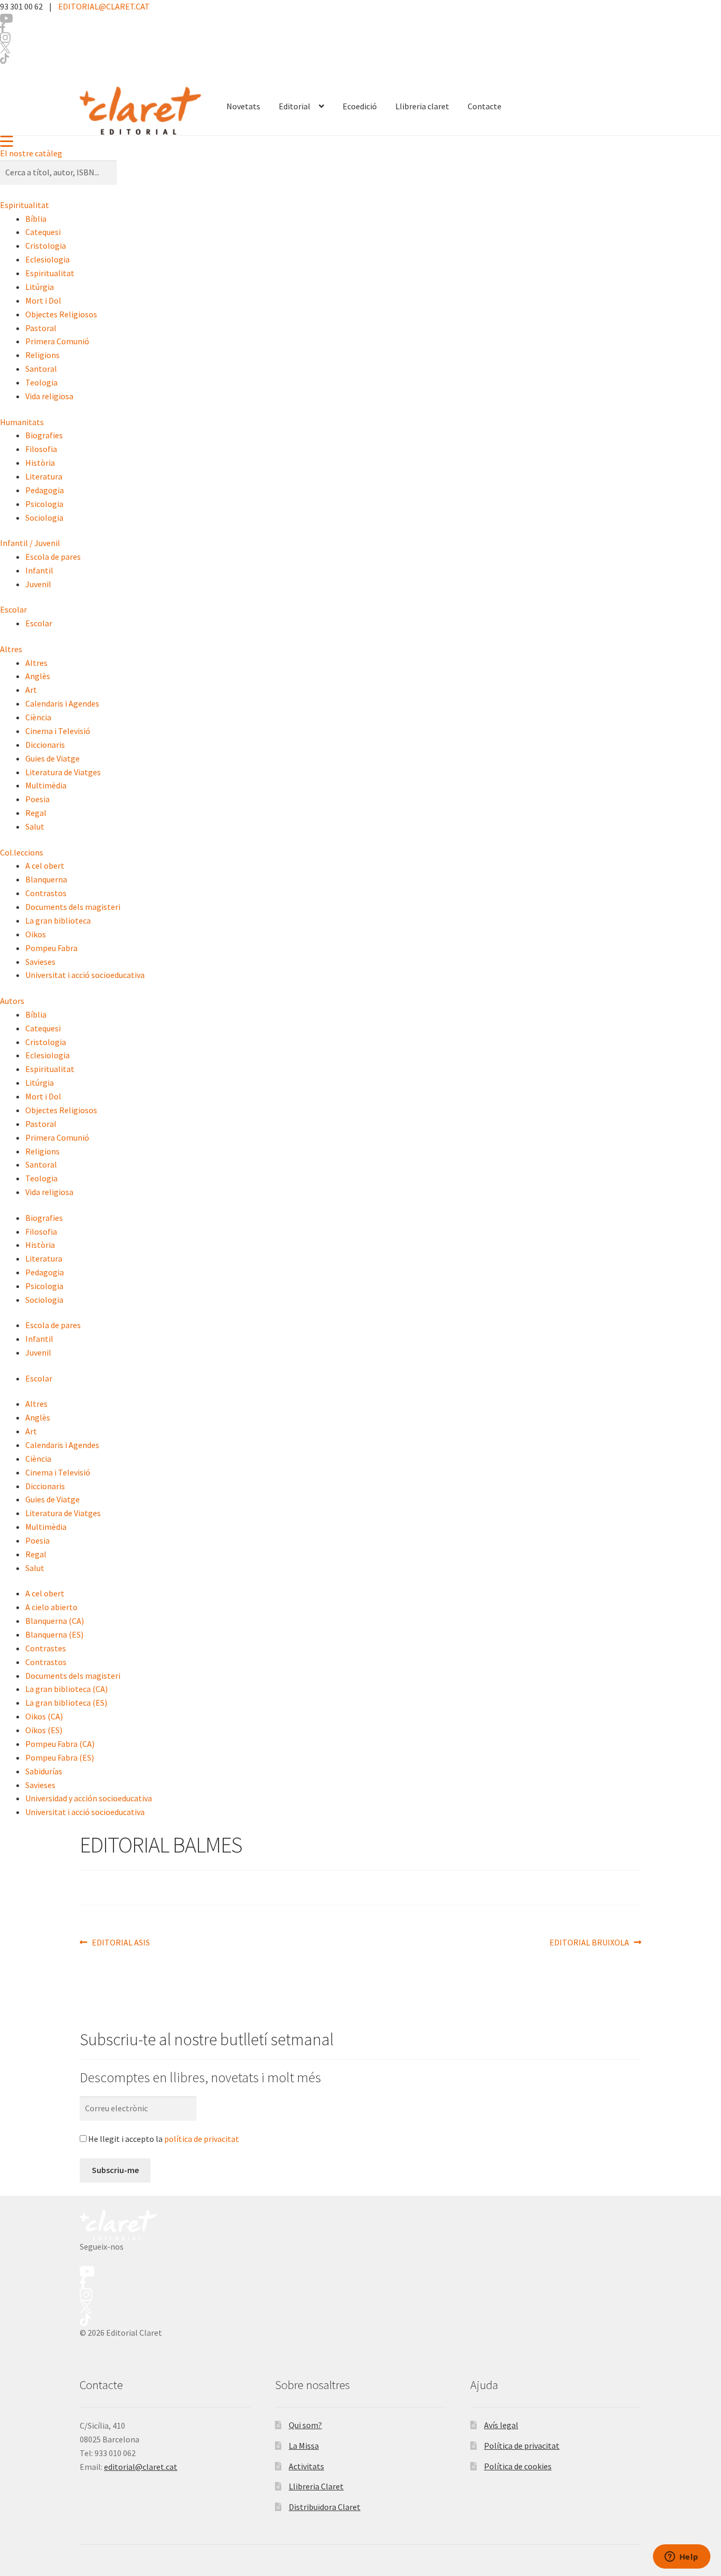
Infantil (39, 570)
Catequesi (43, 232)
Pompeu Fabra (51, 948)
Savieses (40, 962)
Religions (42, 355)
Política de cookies (518, 2466)
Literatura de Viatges (63, 772)
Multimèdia (46, 785)
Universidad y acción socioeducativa (89, 1798)
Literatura (44, 476)
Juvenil (38, 584)
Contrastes (46, 1648)
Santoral (41, 369)
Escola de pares (53, 557)
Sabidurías (44, 1771)
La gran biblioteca (58, 920)
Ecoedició (360, 106)
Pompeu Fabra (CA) (60, 1744)
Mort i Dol (43, 300)
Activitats (306, 2466)
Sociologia (44, 518)
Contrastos (46, 893)
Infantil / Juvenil (30, 543)
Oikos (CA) (44, 1716)
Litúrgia (40, 287)
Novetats (243, 106)
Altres (11, 649)
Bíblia (36, 219)
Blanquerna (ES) (54, 1634)
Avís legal (501, 2425)
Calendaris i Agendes (62, 703)
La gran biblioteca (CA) (67, 1689)
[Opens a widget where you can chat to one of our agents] (681, 2558)
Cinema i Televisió (58, 731)
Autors (12, 1001)
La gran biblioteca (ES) (66, 1703)
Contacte (485, 106)
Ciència (38, 717)
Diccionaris (45, 745)
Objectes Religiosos (61, 314)
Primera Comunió (57, 341)
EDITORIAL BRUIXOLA (589, 1943)
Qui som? (305, 2425)
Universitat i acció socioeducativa (85, 975)
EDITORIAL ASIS (121, 1943)
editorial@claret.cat (141, 2467)
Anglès (38, 676)
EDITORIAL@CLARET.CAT (104, 6)
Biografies (44, 435)
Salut (35, 826)
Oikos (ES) (44, 1730)
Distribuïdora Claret (325, 2507)
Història (40, 463)
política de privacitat (202, 2139)
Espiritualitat (25, 205)
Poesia (37, 799)
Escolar (13, 609)
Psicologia (44, 504)
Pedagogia (45, 490)
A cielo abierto (51, 1607)
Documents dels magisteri (73, 907)
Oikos (36, 934)
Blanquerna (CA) (55, 1621)
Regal (36, 813)
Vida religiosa (49, 396)
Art (31, 690)
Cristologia (46, 246)
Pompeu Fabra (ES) (60, 1757)
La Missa (304, 2446)
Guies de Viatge (53, 758)
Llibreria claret (422, 106)
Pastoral (41, 328)
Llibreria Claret (316, 2486)
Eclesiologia (48, 259)
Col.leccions (22, 852)
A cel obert (45, 866)
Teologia (41, 382)
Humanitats (22, 422)
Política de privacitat (522, 2446)
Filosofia (41, 449)
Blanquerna (46, 879)
